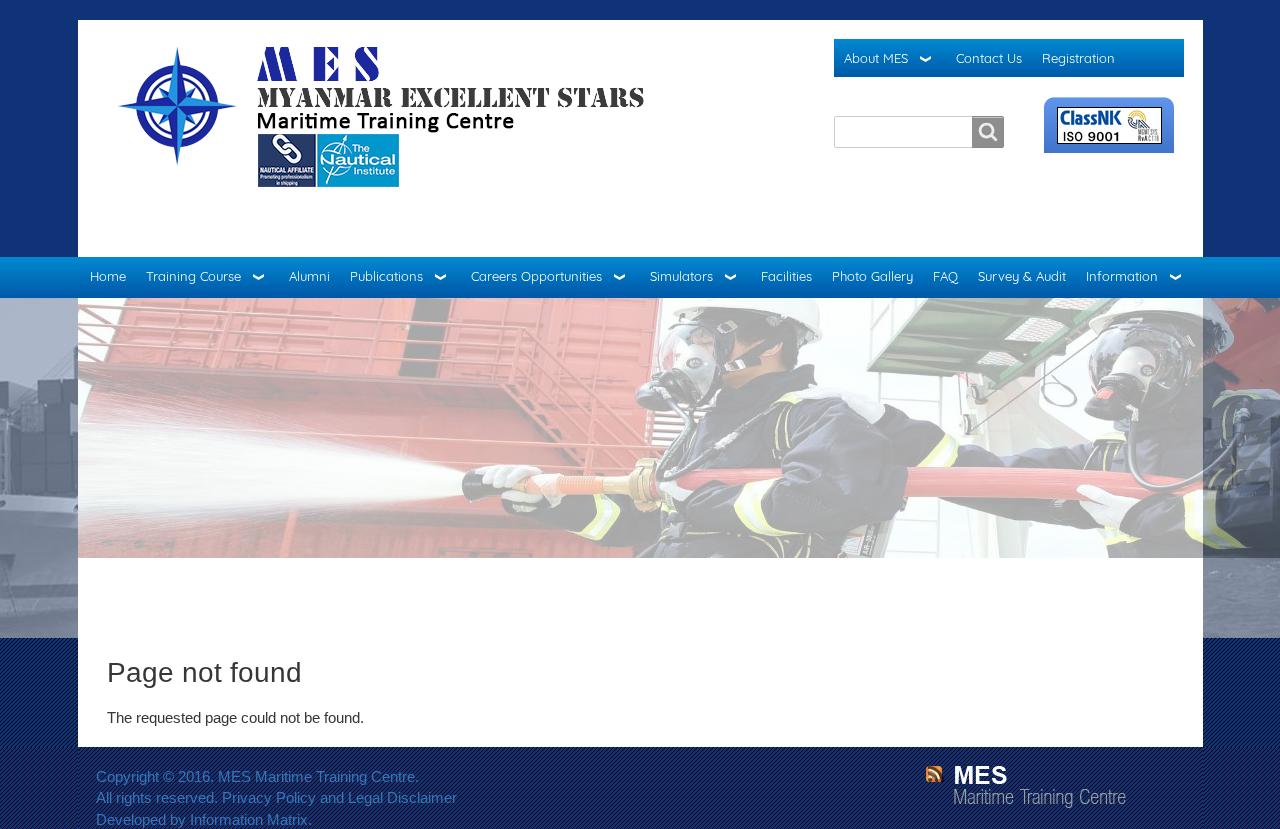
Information (1122, 276)
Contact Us (989, 58)
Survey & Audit (1022, 276)
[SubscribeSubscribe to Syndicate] (934, 774)
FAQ (945, 276)
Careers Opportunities (536, 276)
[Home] (389, 138)
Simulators (681, 276)
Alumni (309, 276)
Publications (386, 276)
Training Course (193, 276)
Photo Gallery (872, 276)
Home (108, 276)
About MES (876, 58)
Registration (1078, 58)
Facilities (786, 276)
